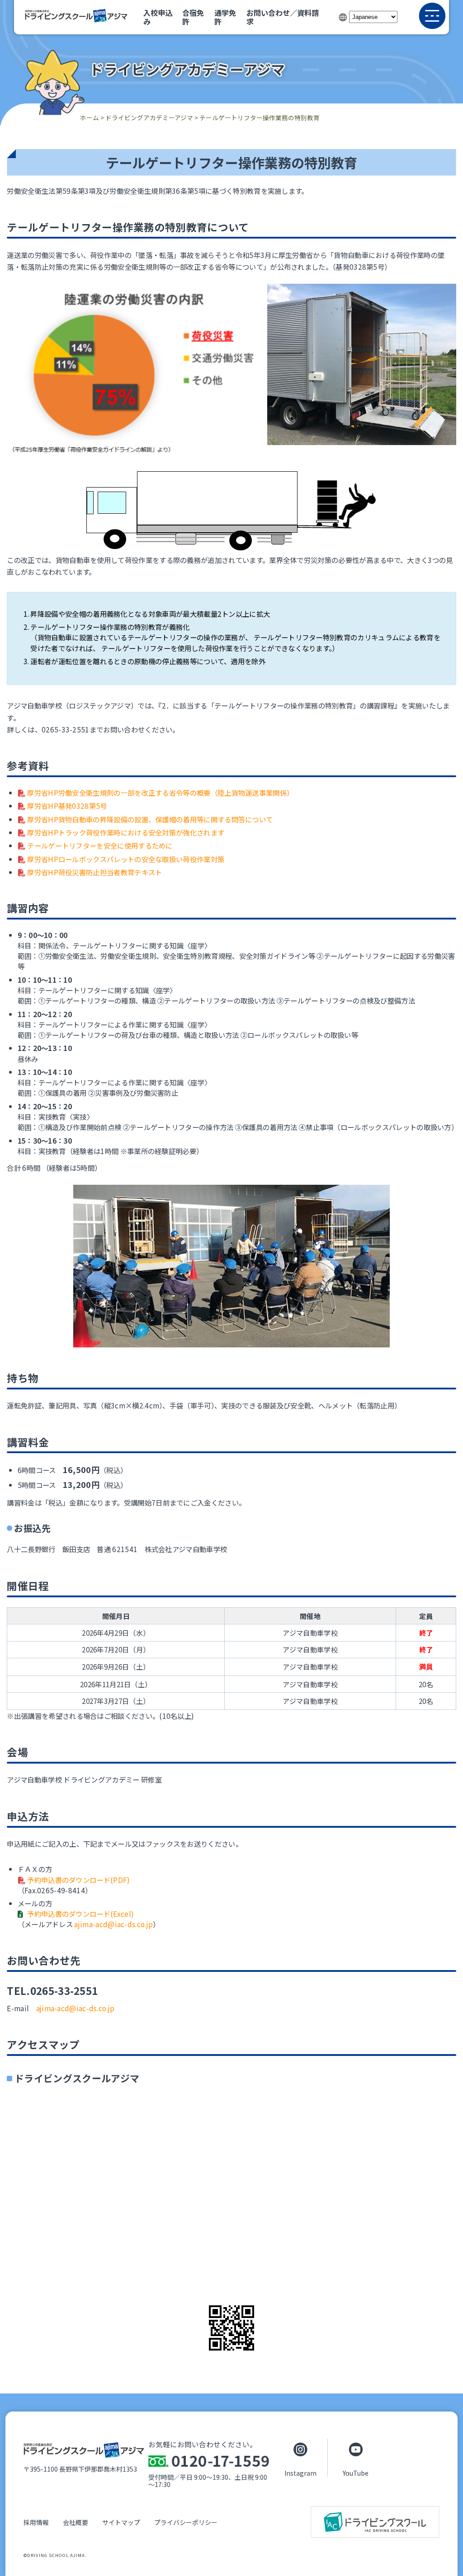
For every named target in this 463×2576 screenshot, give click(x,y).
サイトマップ (121, 2522)
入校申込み (158, 17)
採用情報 (36, 2522)
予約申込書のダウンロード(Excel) (80, 1914)
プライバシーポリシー (186, 2522)
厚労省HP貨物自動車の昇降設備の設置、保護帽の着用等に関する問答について (150, 819)
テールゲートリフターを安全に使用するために (100, 845)
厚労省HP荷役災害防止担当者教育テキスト (94, 872)
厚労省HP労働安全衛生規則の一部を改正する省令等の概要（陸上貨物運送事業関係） (160, 793)
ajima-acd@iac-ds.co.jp (113, 1924)
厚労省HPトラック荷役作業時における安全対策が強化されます (126, 832)
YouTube (356, 2473)
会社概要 (76, 2522)
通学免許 (225, 17)
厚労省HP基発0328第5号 (67, 806)
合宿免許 (193, 17)
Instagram (300, 2473)
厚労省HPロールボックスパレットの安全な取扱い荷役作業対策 (126, 859)
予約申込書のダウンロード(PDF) (78, 1880)
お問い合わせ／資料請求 (283, 17)
